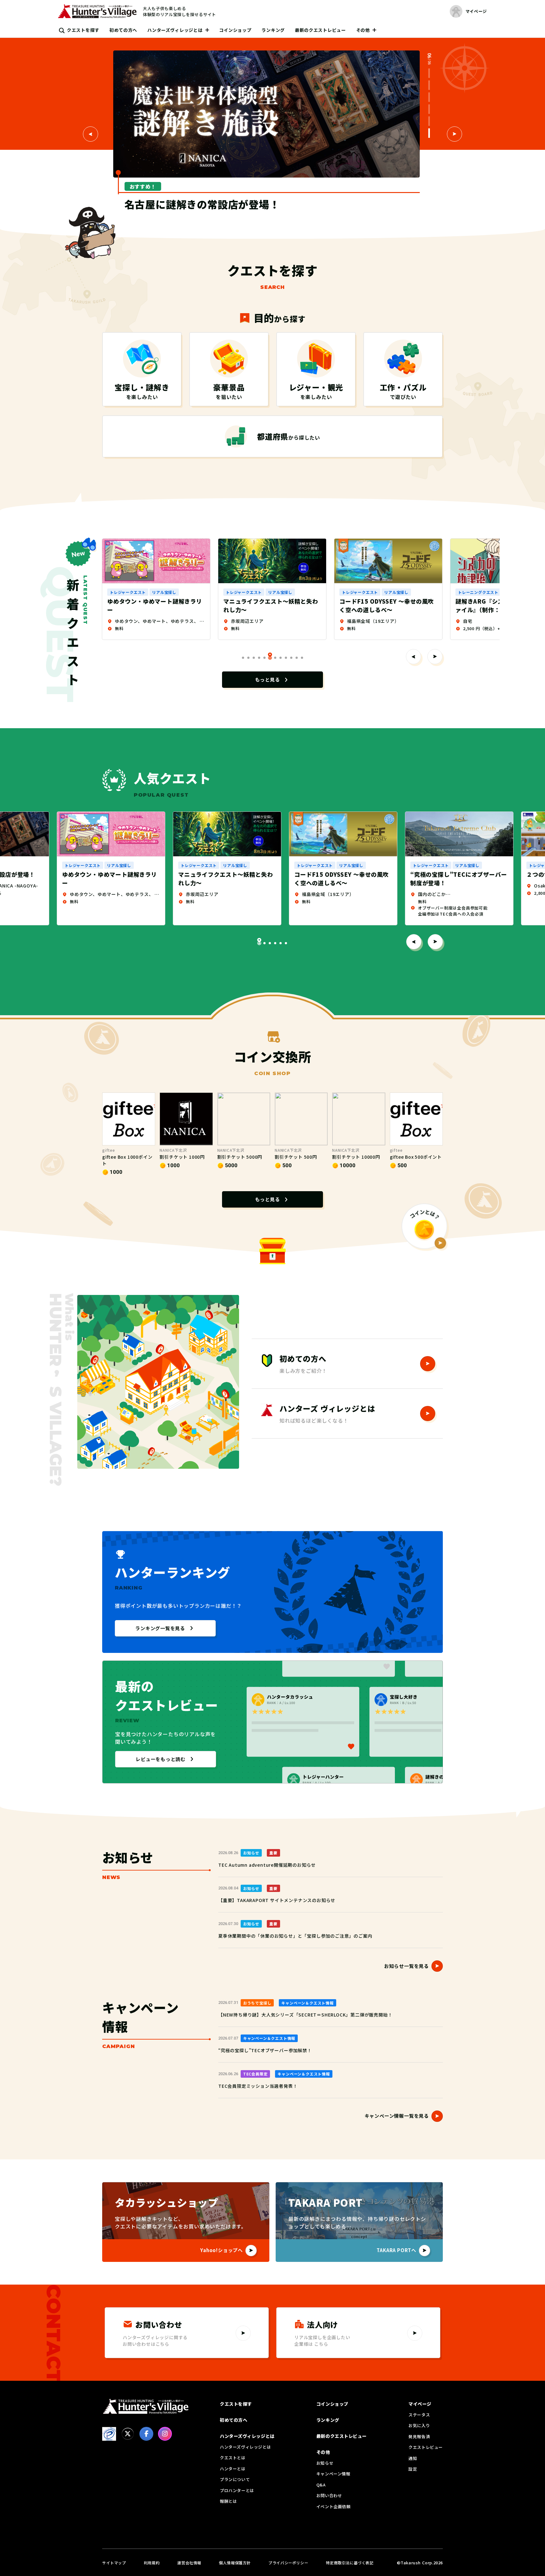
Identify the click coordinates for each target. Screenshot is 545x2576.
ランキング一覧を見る (160, 1628)
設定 (413, 2469)
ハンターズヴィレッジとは (175, 30)
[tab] (429, 73)
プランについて (235, 2479)
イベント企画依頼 (334, 2506)
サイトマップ (114, 2563)
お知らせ (325, 2463)
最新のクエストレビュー (320, 30)
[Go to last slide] (91, 134)
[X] (128, 2434)
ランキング (273, 30)
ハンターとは (233, 2469)
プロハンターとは (237, 2490)
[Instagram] (165, 2434)
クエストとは (233, 2458)
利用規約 (152, 2563)
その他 (363, 30)
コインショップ (235, 30)
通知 (413, 2458)
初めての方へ (123, 30)
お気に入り (419, 2425)
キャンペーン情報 (333, 2474)
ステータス (419, 2415)
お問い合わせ (329, 2495)
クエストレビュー (426, 2447)
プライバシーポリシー (288, 2563)
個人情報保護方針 (235, 2563)
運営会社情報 (189, 2563)
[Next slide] (454, 134)
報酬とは (228, 2501)
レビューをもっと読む (161, 1759)
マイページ (420, 2404)
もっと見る (268, 679)
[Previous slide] (413, 657)
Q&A (321, 2485)
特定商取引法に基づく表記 (350, 2563)
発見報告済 (419, 2436)
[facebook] (146, 2434)
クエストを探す (83, 30)
